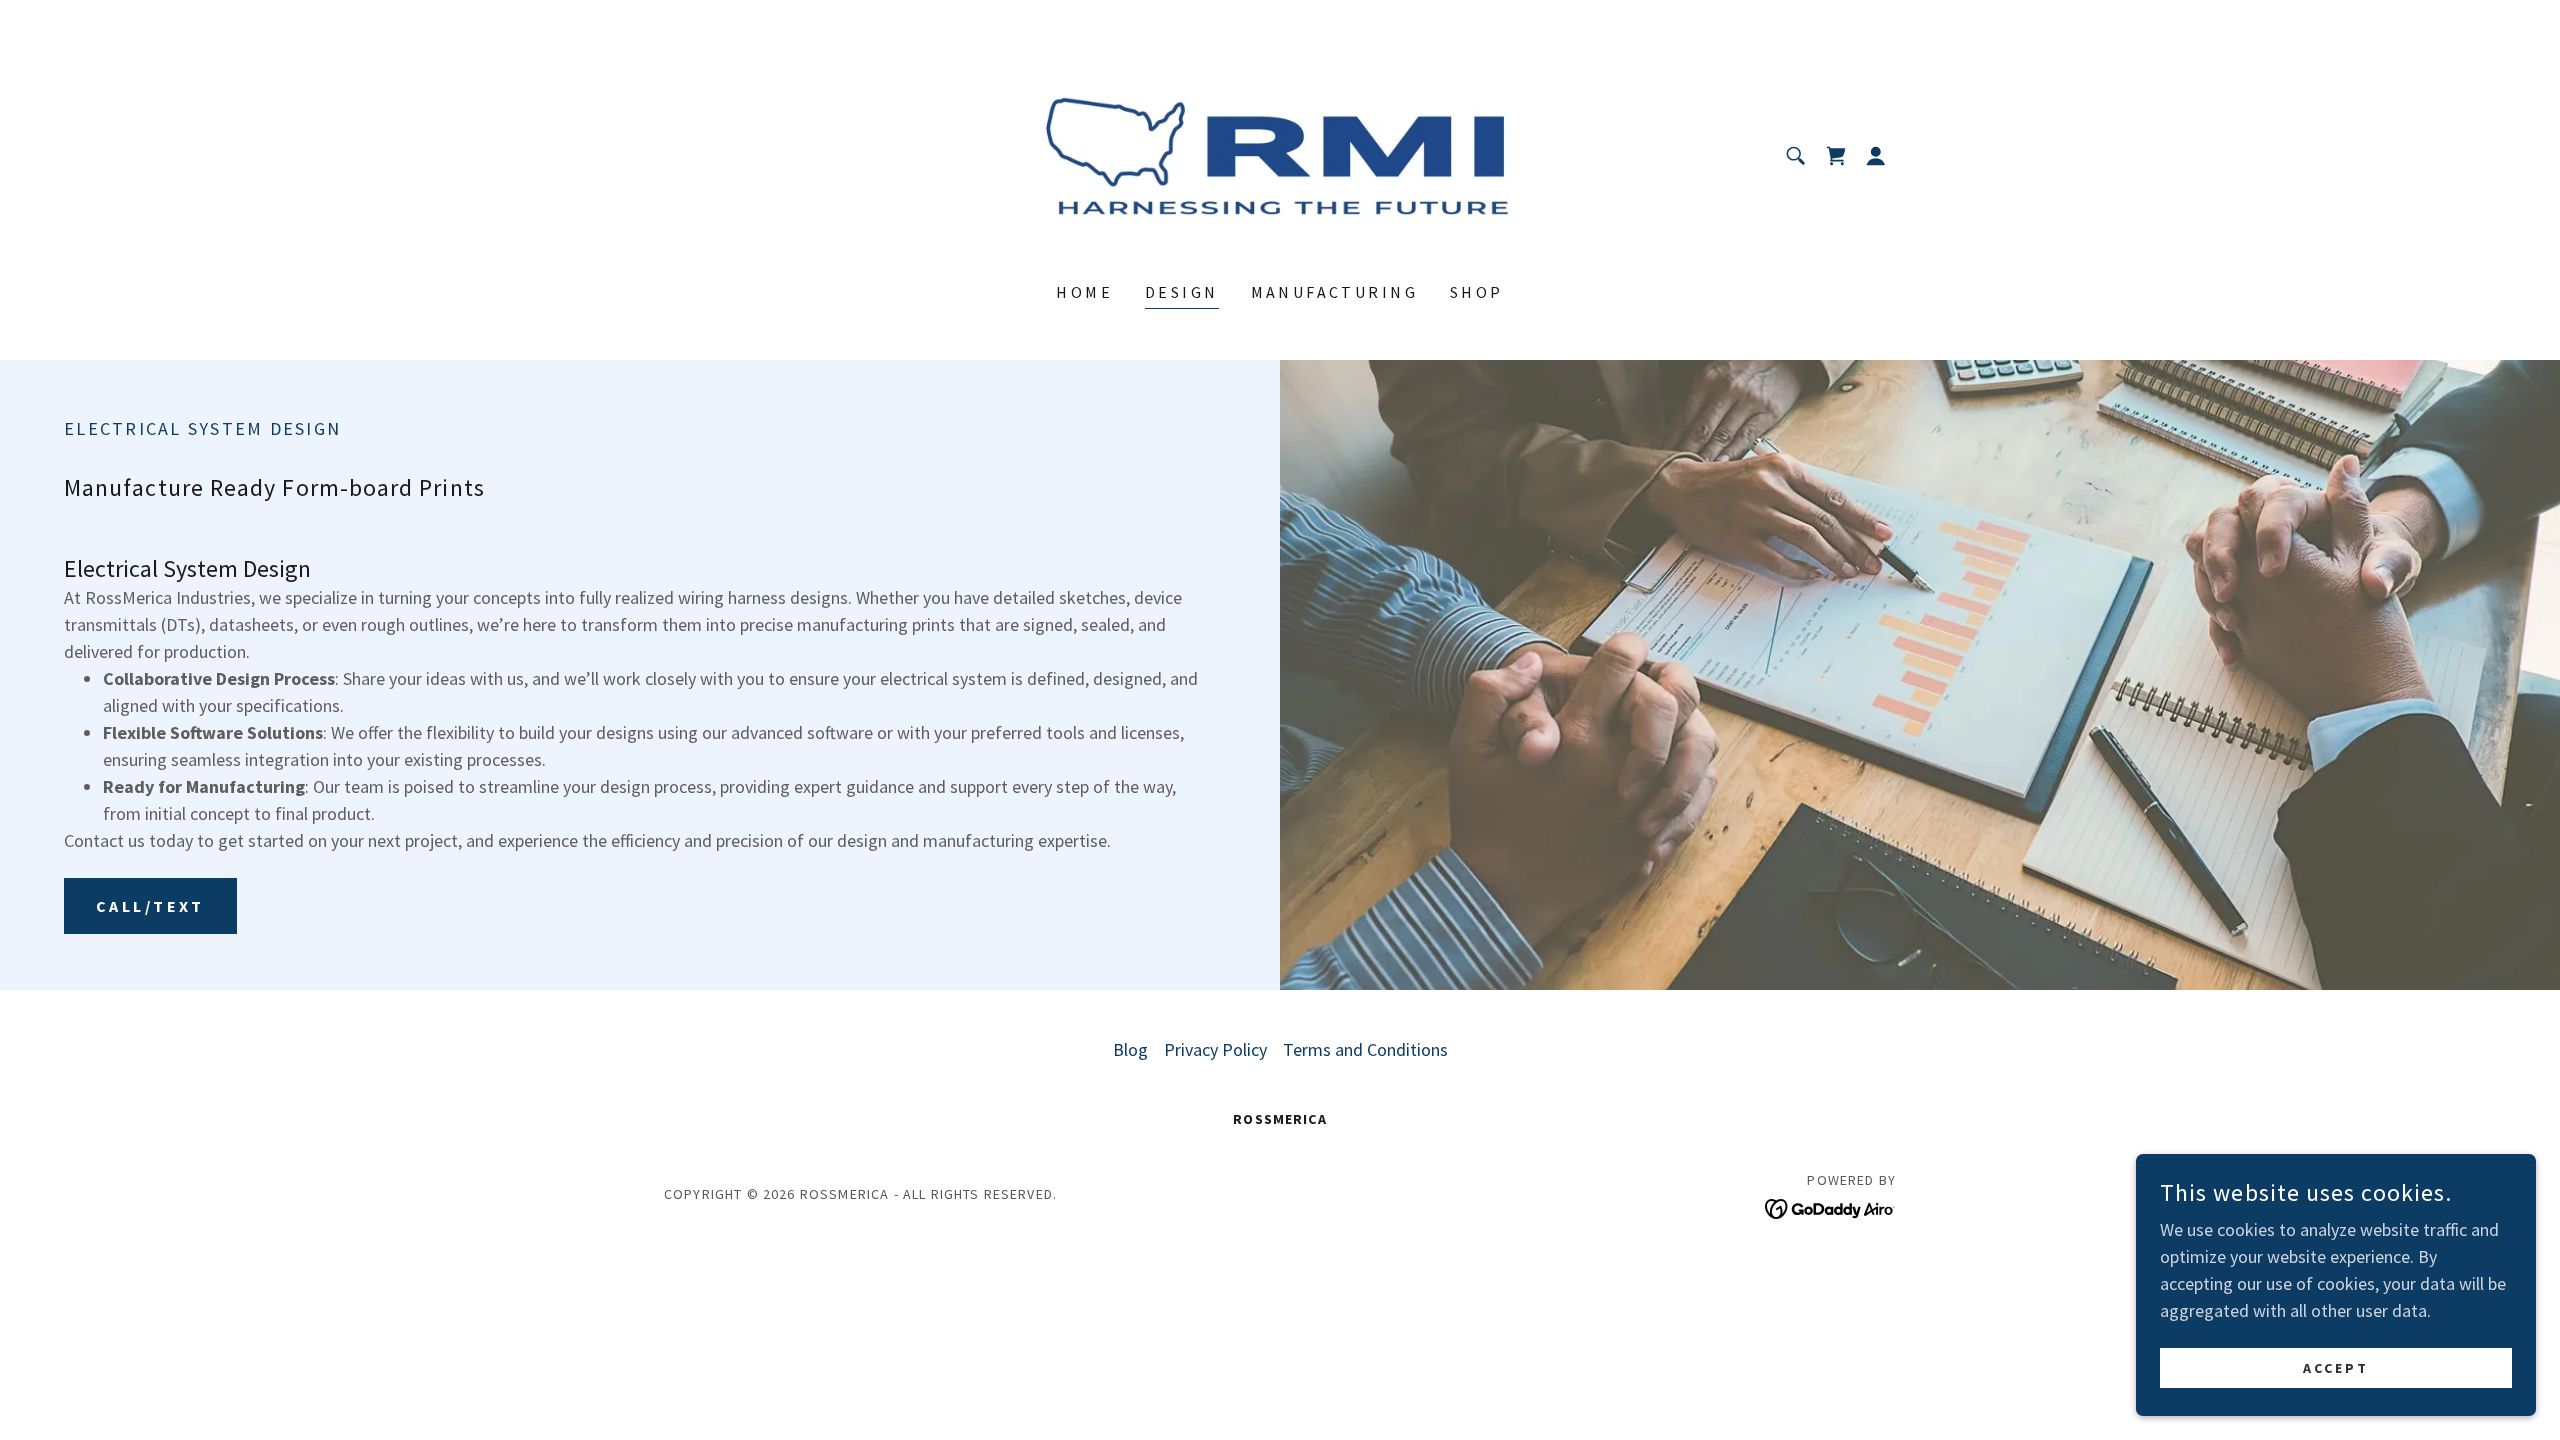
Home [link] (1084, 292)
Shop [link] (1477, 292)
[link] (1280, 153)
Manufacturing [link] (1335, 292)
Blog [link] (1130, 1049)
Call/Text (150, 906)
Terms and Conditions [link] (1365, 1049)
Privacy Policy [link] (1215, 1049)
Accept (2336, 1368)
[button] (1876, 156)
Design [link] (1182, 292)
